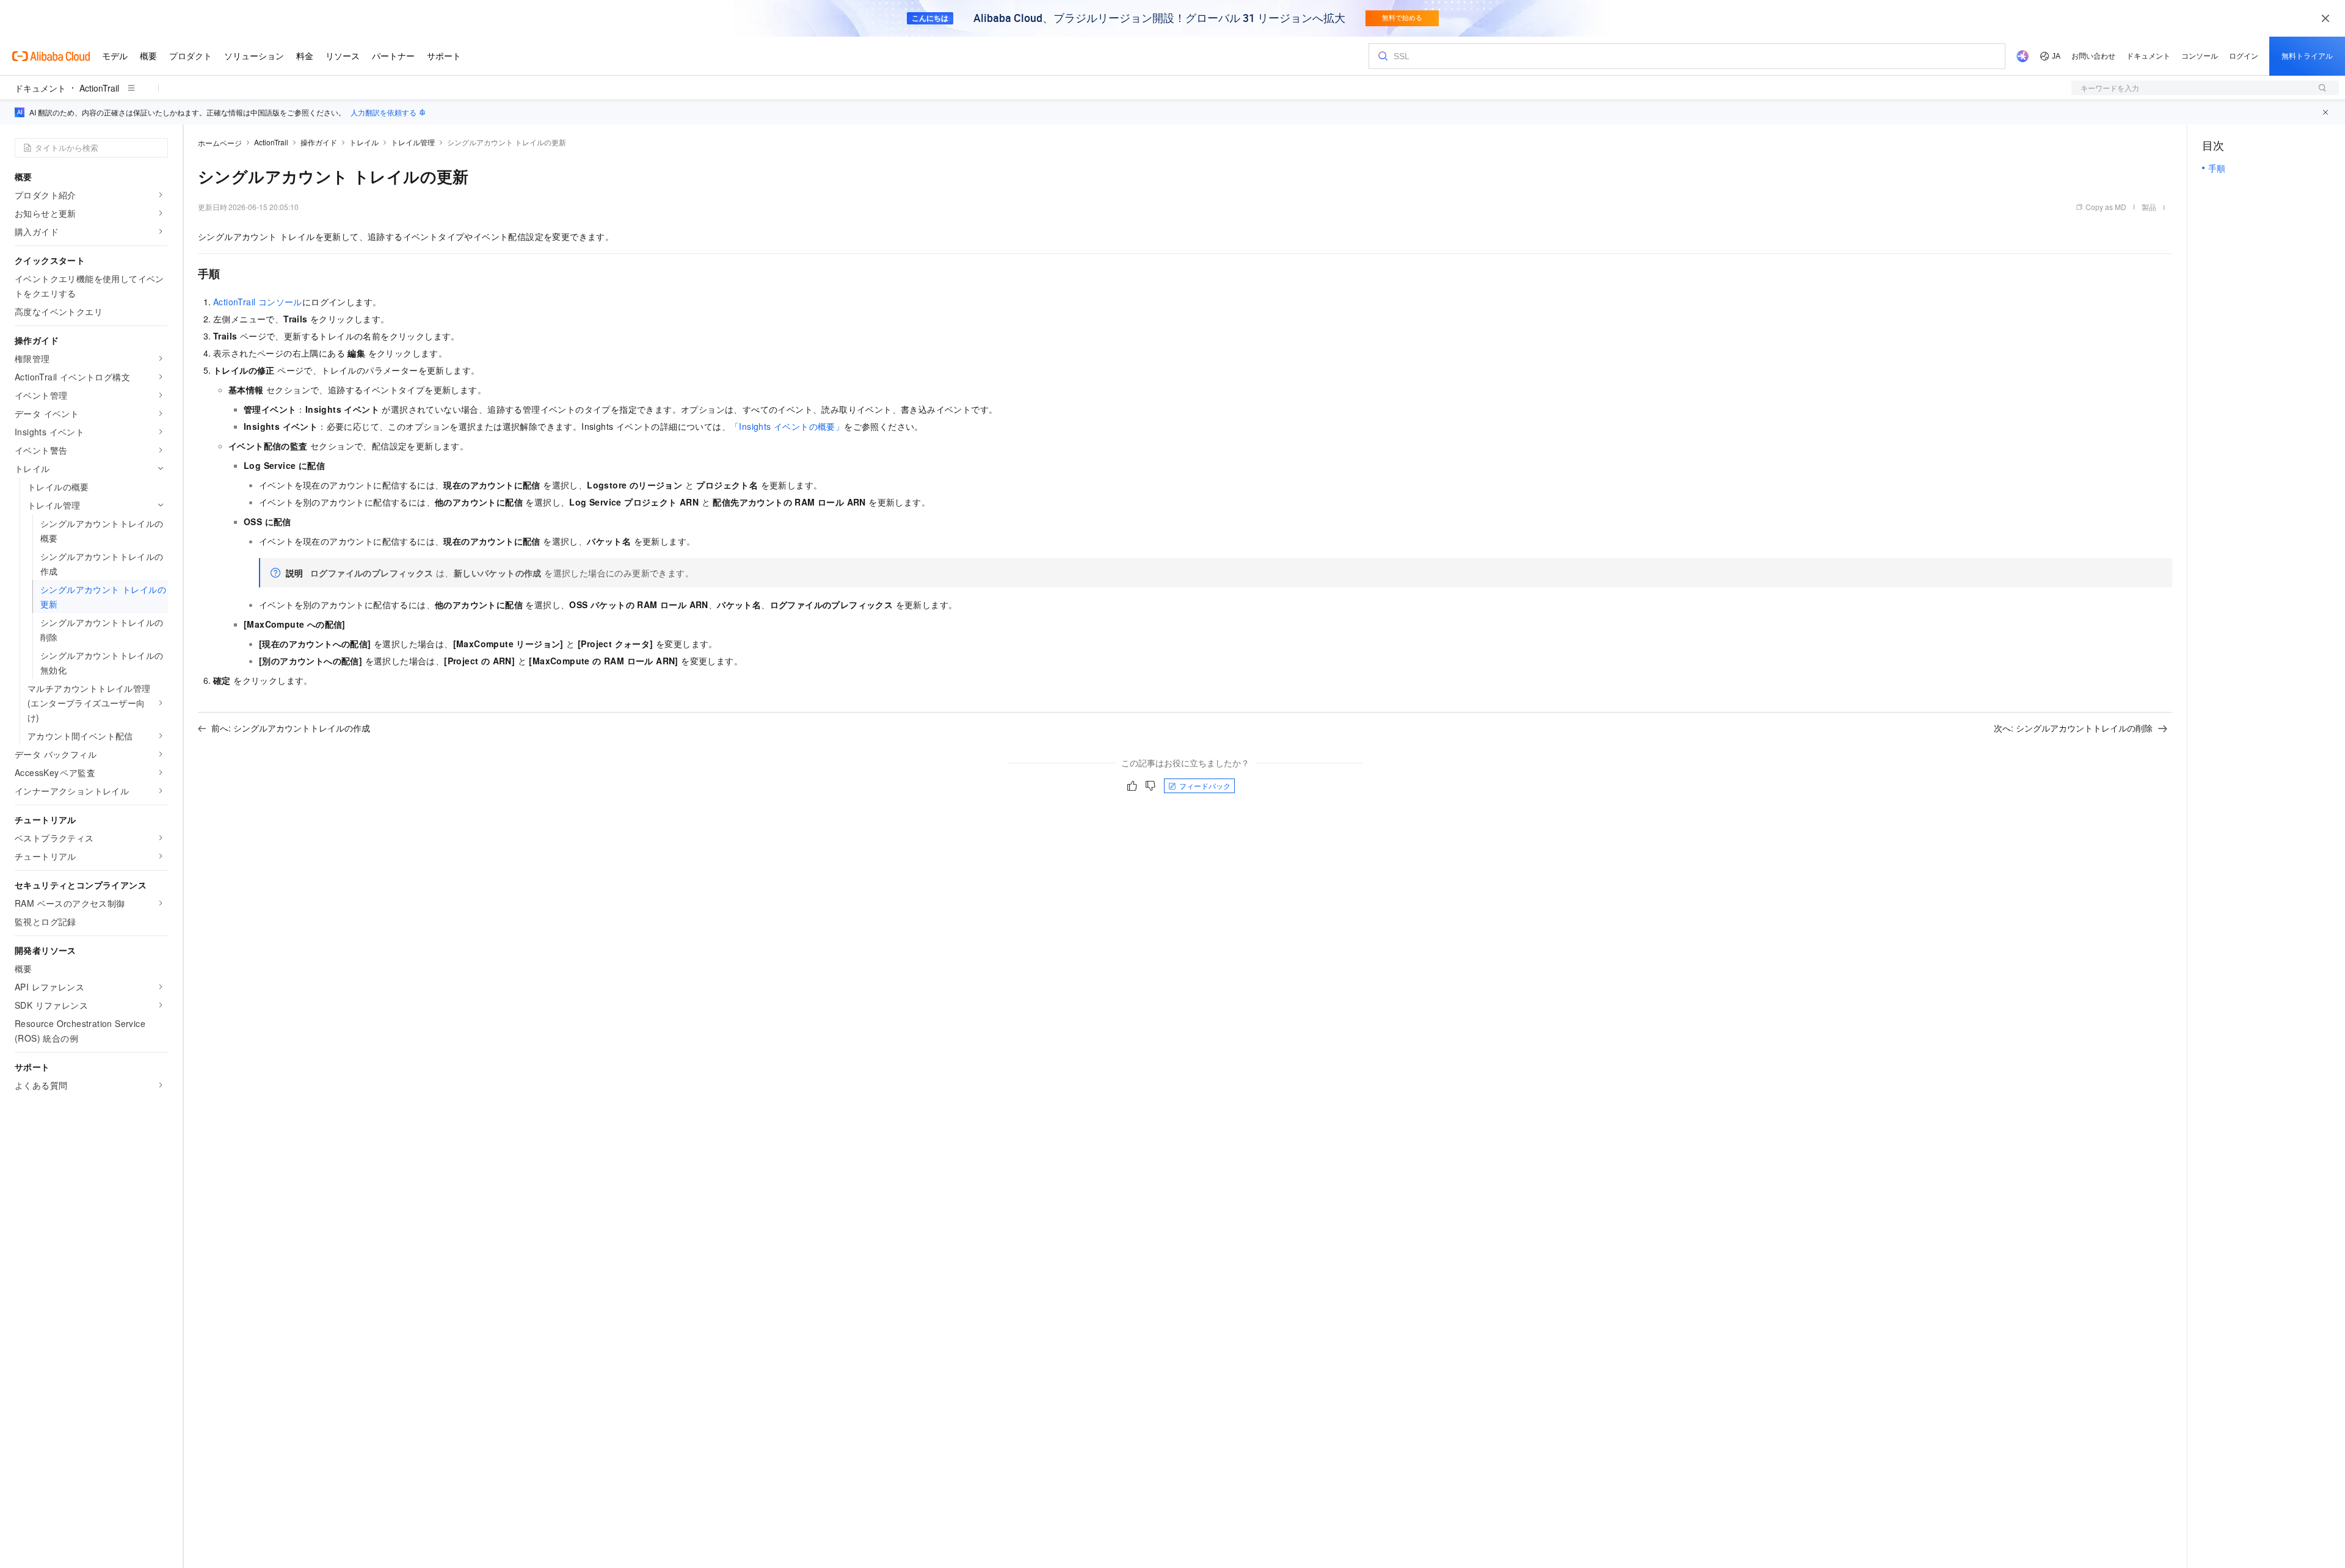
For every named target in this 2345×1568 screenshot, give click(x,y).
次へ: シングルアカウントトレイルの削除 (2073, 728)
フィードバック (1205, 786)
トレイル (364, 142)
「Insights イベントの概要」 (787, 426)
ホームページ (220, 143)
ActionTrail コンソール (258, 302)
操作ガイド (319, 142)
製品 (2149, 207)
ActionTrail (99, 88)
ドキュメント (40, 88)
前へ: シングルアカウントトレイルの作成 (291, 728)
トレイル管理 (413, 142)
